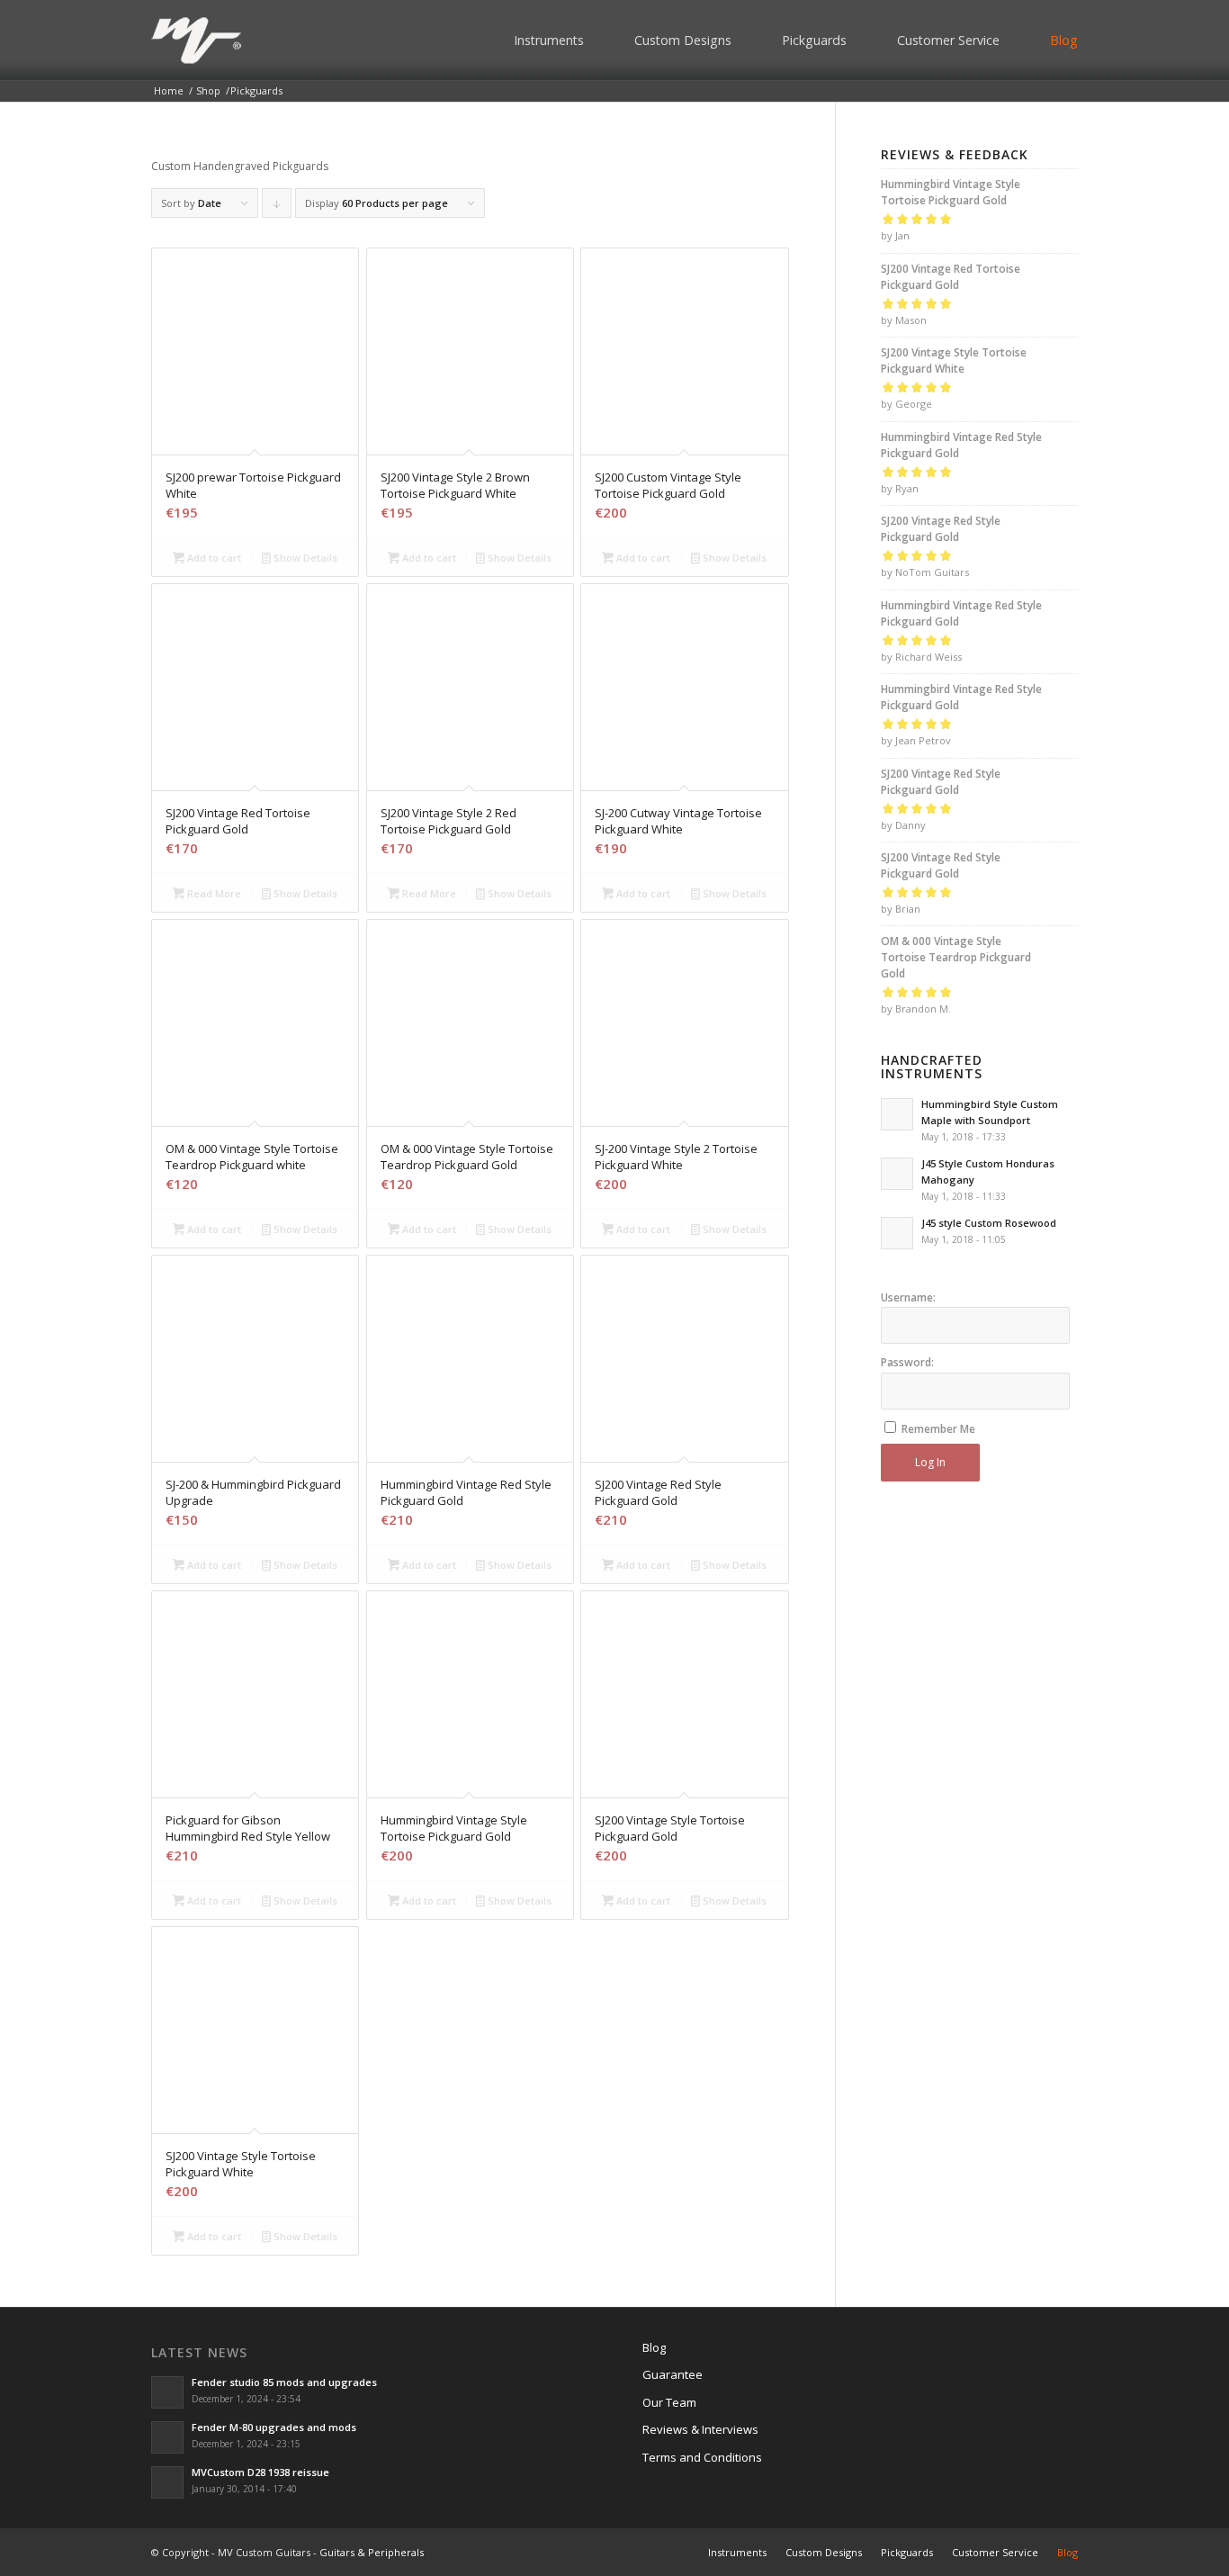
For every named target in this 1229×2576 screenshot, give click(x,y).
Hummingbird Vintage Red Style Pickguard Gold (961, 445)
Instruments (549, 40)
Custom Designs (683, 40)
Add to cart (213, 558)
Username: (908, 1297)
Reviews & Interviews (700, 2429)
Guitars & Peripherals (372, 2552)
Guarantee (673, 2374)
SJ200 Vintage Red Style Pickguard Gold (941, 529)
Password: (907, 1362)
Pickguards (814, 40)
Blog (1064, 40)
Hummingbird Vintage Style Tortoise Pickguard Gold (951, 192)
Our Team (669, 2402)
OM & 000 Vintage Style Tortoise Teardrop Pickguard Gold (956, 957)
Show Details (304, 558)
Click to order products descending (277, 207)
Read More (213, 893)
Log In (930, 1462)
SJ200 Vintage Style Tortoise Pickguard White (954, 360)
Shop (208, 90)
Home (169, 90)
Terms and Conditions (702, 2457)
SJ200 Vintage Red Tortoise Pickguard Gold (951, 277)
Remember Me (938, 1429)
